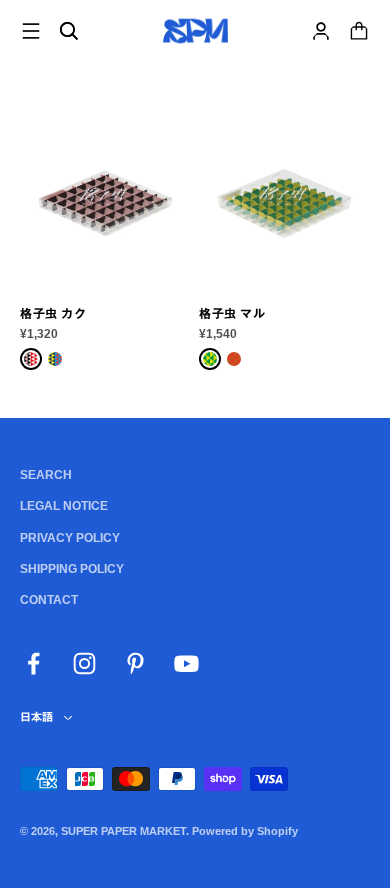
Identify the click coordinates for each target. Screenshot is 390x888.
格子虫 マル (232, 314)
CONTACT (49, 600)
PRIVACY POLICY (70, 538)
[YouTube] (186, 663)
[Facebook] (33, 663)
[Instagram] (84, 663)
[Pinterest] (135, 663)
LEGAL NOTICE (64, 506)
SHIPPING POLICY (72, 569)
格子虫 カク (53, 314)
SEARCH (46, 475)
